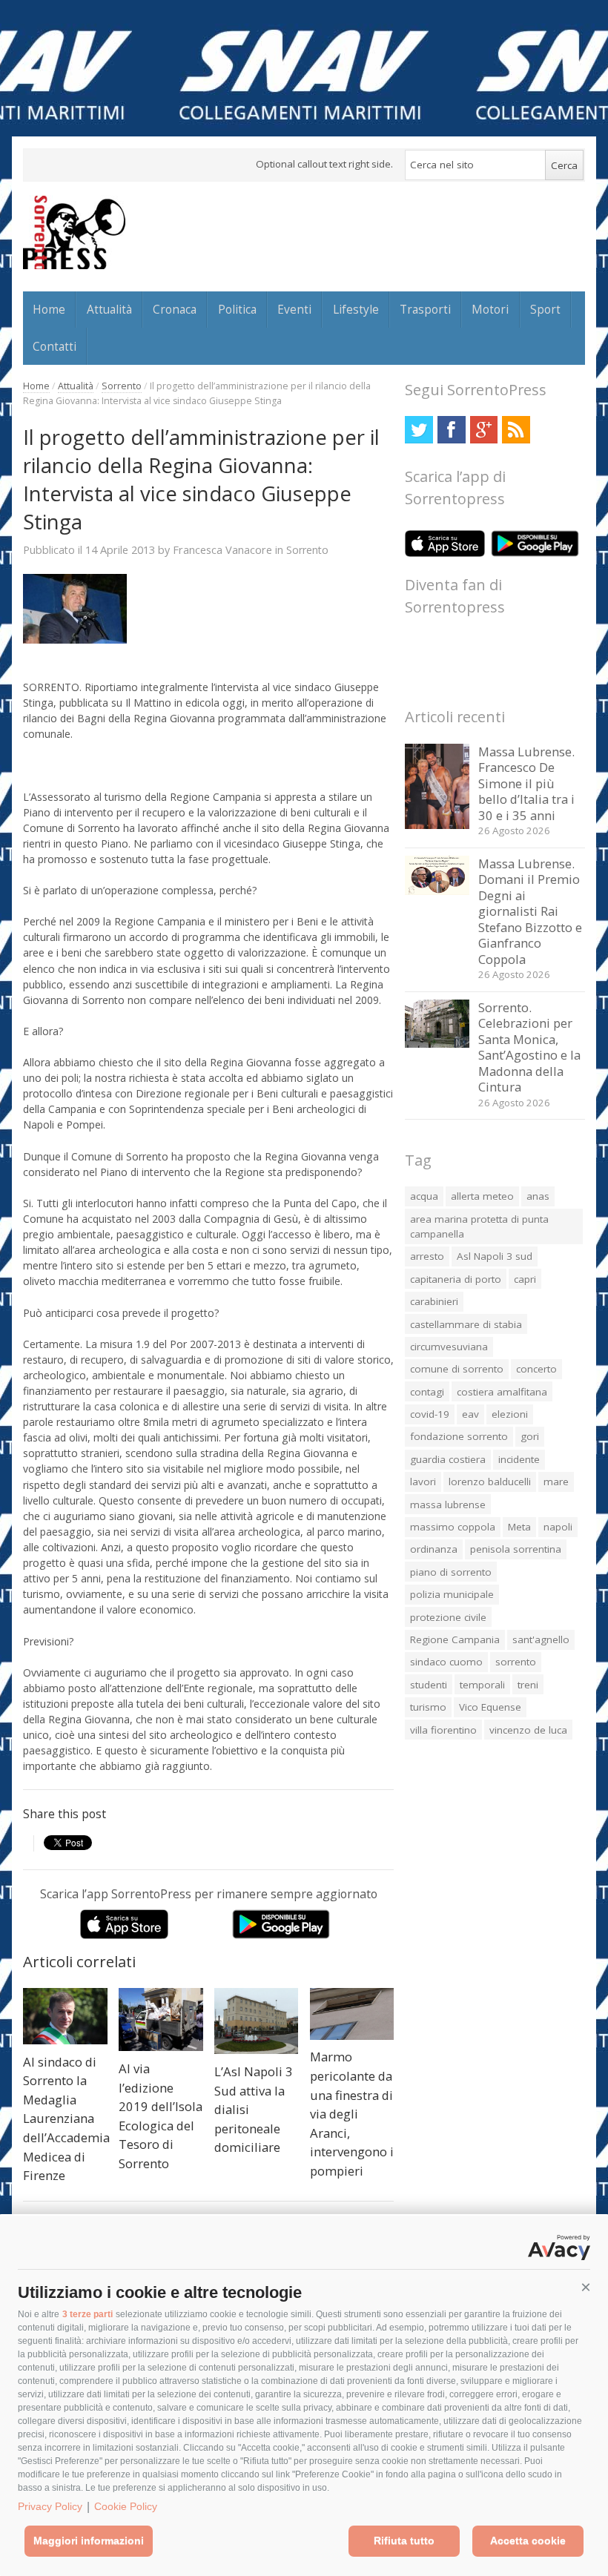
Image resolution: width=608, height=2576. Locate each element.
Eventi (294, 309)
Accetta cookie (528, 2540)
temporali (482, 1685)
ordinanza (434, 1549)
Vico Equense (490, 1707)
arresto (427, 1256)
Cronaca (175, 309)
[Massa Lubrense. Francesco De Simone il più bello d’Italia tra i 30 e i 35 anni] (437, 825)
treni (528, 1685)
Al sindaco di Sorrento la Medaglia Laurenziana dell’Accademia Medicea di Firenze (66, 2118)
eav (470, 1414)
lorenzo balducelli (490, 1482)
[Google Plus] (484, 430)
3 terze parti (87, 2314)
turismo (428, 1707)
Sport (545, 309)
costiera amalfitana (502, 1392)
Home (49, 309)
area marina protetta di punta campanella (479, 1226)
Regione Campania (455, 1639)
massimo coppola (453, 1527)
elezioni (510, 1414)
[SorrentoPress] (74, 232)
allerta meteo (482, 1196)
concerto (536, 1369)
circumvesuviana (449, 1347)
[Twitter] (419, 430)
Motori (490, 309)
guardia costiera (448, 1459)
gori (530, 1436)
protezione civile (448, 1617)
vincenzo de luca (528, 1730)
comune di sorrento (457, 1369)
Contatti (54, 346)
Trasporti (425, 309)
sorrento (516, 1662)
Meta (519, 1527)
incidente (519, 1459)
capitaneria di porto (456, 1279)
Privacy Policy (50, 2506)
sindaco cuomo (446, 1662)
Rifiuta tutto (404, 2540)
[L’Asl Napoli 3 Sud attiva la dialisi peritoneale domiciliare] (257, 2021)
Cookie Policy (126, 2506)
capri (525, 1279)
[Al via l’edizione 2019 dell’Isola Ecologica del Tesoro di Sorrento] (161, 2019)
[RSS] (516, 430)
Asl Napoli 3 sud (495, 1256)
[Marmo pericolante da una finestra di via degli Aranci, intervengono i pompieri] (352, 2014)
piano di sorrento (451, 1572)
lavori (423, 1482)
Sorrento (122, 386)
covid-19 (430, 1414)
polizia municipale (452, 1594)
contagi (427, 1392)
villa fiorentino (443, 1730)
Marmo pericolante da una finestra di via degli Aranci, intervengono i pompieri (352, 2113)
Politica (237, 309)
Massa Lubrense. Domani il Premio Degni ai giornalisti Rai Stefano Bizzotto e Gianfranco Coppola (530, 911)
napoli (558, 1527)
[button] (586, 2288)
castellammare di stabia (466, 1324)
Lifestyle (356, 309)
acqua (424, 1196)
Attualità (109, 309)
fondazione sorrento (459, 1436)
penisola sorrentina (516, 1549)
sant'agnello (541, 1639)
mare (556, 1482)
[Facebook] (451, 430)
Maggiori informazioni (89, 2540)
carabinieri (434, 1301)
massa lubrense (448, 1505)
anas (538, 1196)
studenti (429, 1685)
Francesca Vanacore (222, 549)
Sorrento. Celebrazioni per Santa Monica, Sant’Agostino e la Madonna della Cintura (529, 1047)
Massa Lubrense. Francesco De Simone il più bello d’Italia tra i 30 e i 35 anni (526, 783)
